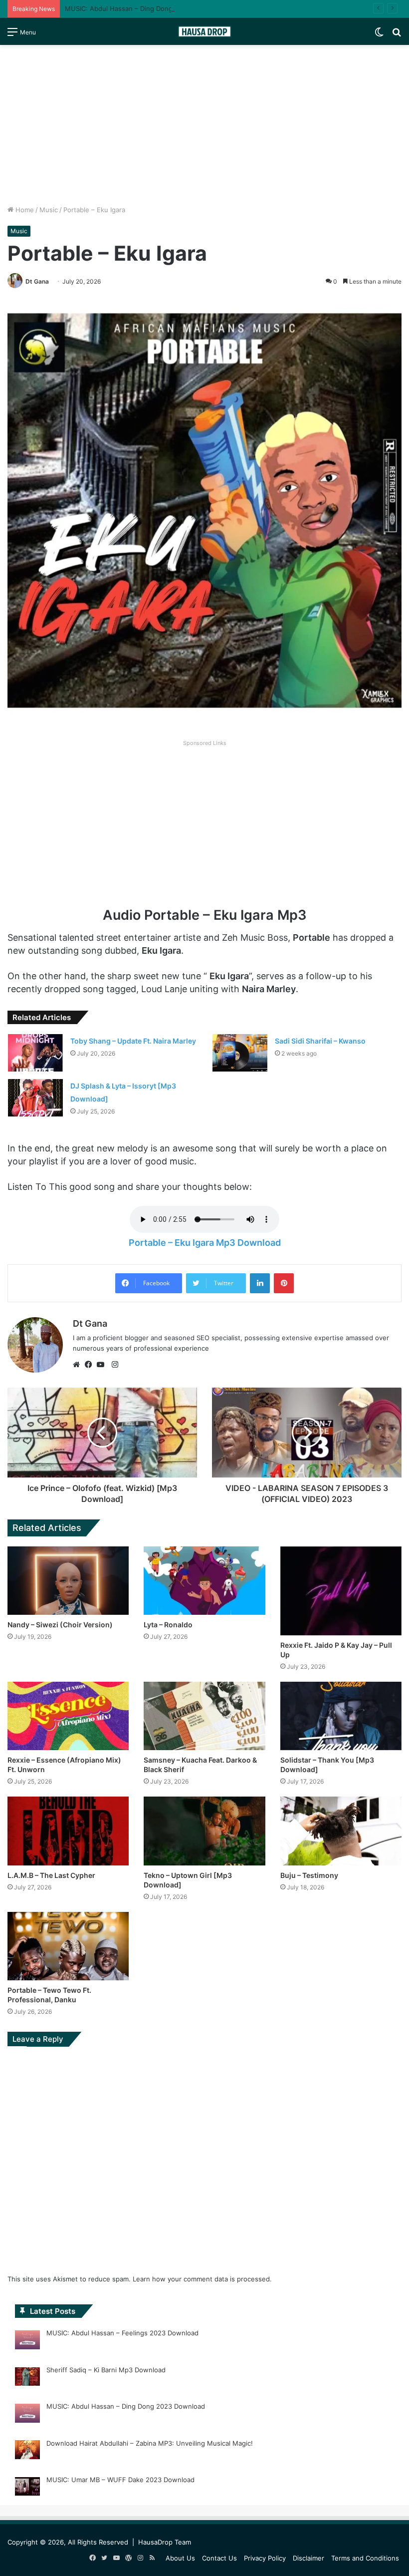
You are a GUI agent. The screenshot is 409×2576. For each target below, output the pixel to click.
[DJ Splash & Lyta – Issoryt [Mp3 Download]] (35, 1098)
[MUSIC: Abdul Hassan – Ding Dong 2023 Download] (27, 2415)
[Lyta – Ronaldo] (204, 1581)
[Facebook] (91, 1365)
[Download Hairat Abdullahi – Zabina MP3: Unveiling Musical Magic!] (27, 2451)
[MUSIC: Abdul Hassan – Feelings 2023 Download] (27, 2341)
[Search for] (397, 35)
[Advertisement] (204, 125)
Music (49, 210)
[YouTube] (103, 1365)
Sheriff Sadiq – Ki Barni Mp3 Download (106, 2370)
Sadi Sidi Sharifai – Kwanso (320, 1041)
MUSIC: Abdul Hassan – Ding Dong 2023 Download (144, 8)
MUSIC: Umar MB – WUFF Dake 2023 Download (120, 2480)
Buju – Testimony (309, 1875)
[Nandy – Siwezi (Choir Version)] (68, 1581)
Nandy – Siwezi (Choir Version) (60, 1625)
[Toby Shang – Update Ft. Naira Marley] (35, 1053)
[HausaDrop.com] (204, 31)
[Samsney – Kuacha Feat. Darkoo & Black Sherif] (204, 1716)
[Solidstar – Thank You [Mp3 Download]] (341, 1716)
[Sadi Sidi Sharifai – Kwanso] (240, 1053)
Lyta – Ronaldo (168, 1625)
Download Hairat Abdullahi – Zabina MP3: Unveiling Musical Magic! (150, 2443)
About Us (180, 2558)
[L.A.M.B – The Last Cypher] (68, 1831)
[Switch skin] (379, 35)
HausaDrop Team (165, 2542)
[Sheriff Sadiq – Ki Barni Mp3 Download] (27, 2378)
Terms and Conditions (365, 2558)
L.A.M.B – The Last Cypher (51, 1875)
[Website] (79, 1365)
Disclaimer (308, 2558)
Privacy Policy (265, 2558)
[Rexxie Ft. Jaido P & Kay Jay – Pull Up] (341, 1591)
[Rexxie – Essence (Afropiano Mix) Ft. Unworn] (68, 1716)
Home (24, 210)
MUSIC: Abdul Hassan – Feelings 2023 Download (122, 2333)
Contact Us (219, 2558)
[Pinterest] (284, 1283)
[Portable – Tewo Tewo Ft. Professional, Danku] (68, 1946)
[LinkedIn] (260, 1283)
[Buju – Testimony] (341, 1831)
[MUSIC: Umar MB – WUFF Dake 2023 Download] (27, 2488)
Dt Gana (37, 281)
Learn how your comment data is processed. (202, 2279)
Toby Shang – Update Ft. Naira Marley (133, 1041)
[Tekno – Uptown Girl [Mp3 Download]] (204, 1831)
